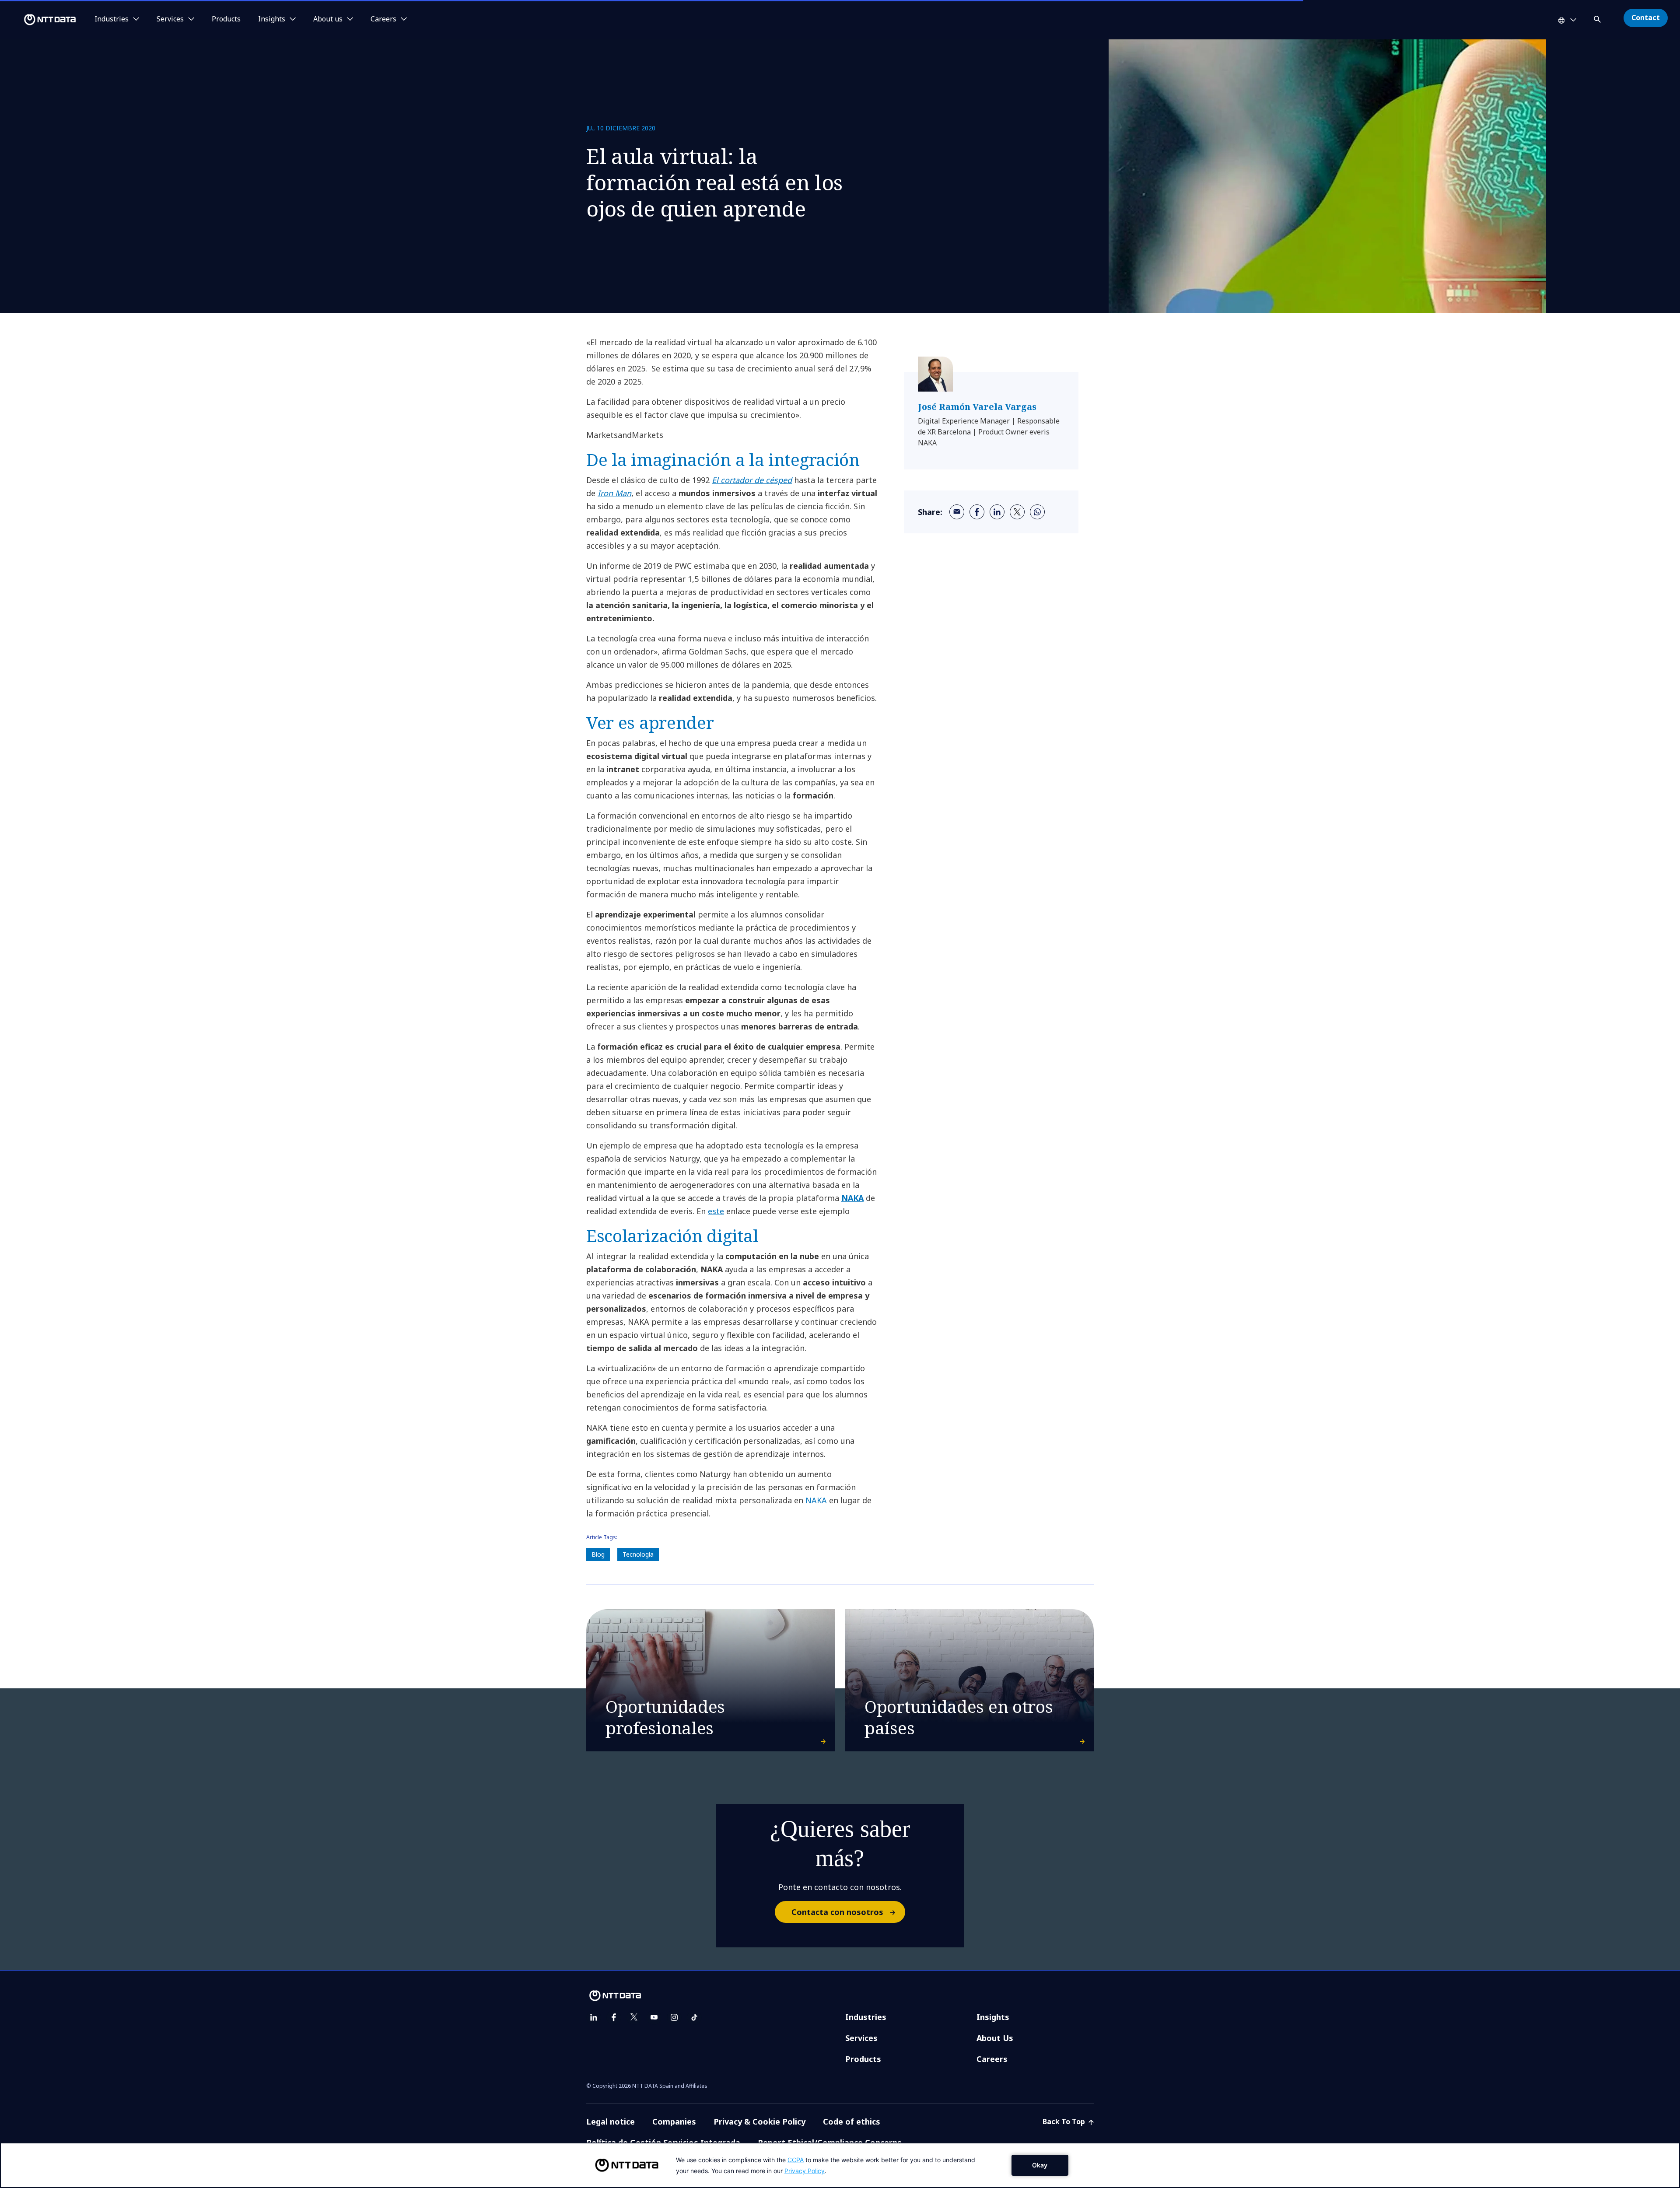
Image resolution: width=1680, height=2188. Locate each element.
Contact (1646, 18)
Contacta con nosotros (837, 1912)
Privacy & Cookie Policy (759, 2121)
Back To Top (1065, 2121)
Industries (866, 2017)
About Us (995, 2038)
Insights (993, 2017)
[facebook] (977, 512)
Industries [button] (112, 19)
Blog (598, 1554)
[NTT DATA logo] (39, 20)
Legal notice (611, 2121)
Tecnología (638, 1554)
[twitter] (1017, 512)
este (716, 1211)
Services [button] (170, 19)
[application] (840, 2165)
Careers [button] (383, 19)
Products (226, 19)
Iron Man (614, 493)
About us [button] (328, 19)
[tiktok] (694, 2017)
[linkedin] (997, 512)
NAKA (852, 1198)
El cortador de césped (752, 480)
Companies (674, 2121)
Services (861, 2038)
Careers (992, 2059)
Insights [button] (272, 19)
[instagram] (674, 2017)
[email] (957, 512)
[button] (1598, 18)
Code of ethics (852, 2121)
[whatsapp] (1037, 512)
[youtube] (654, 2017)
